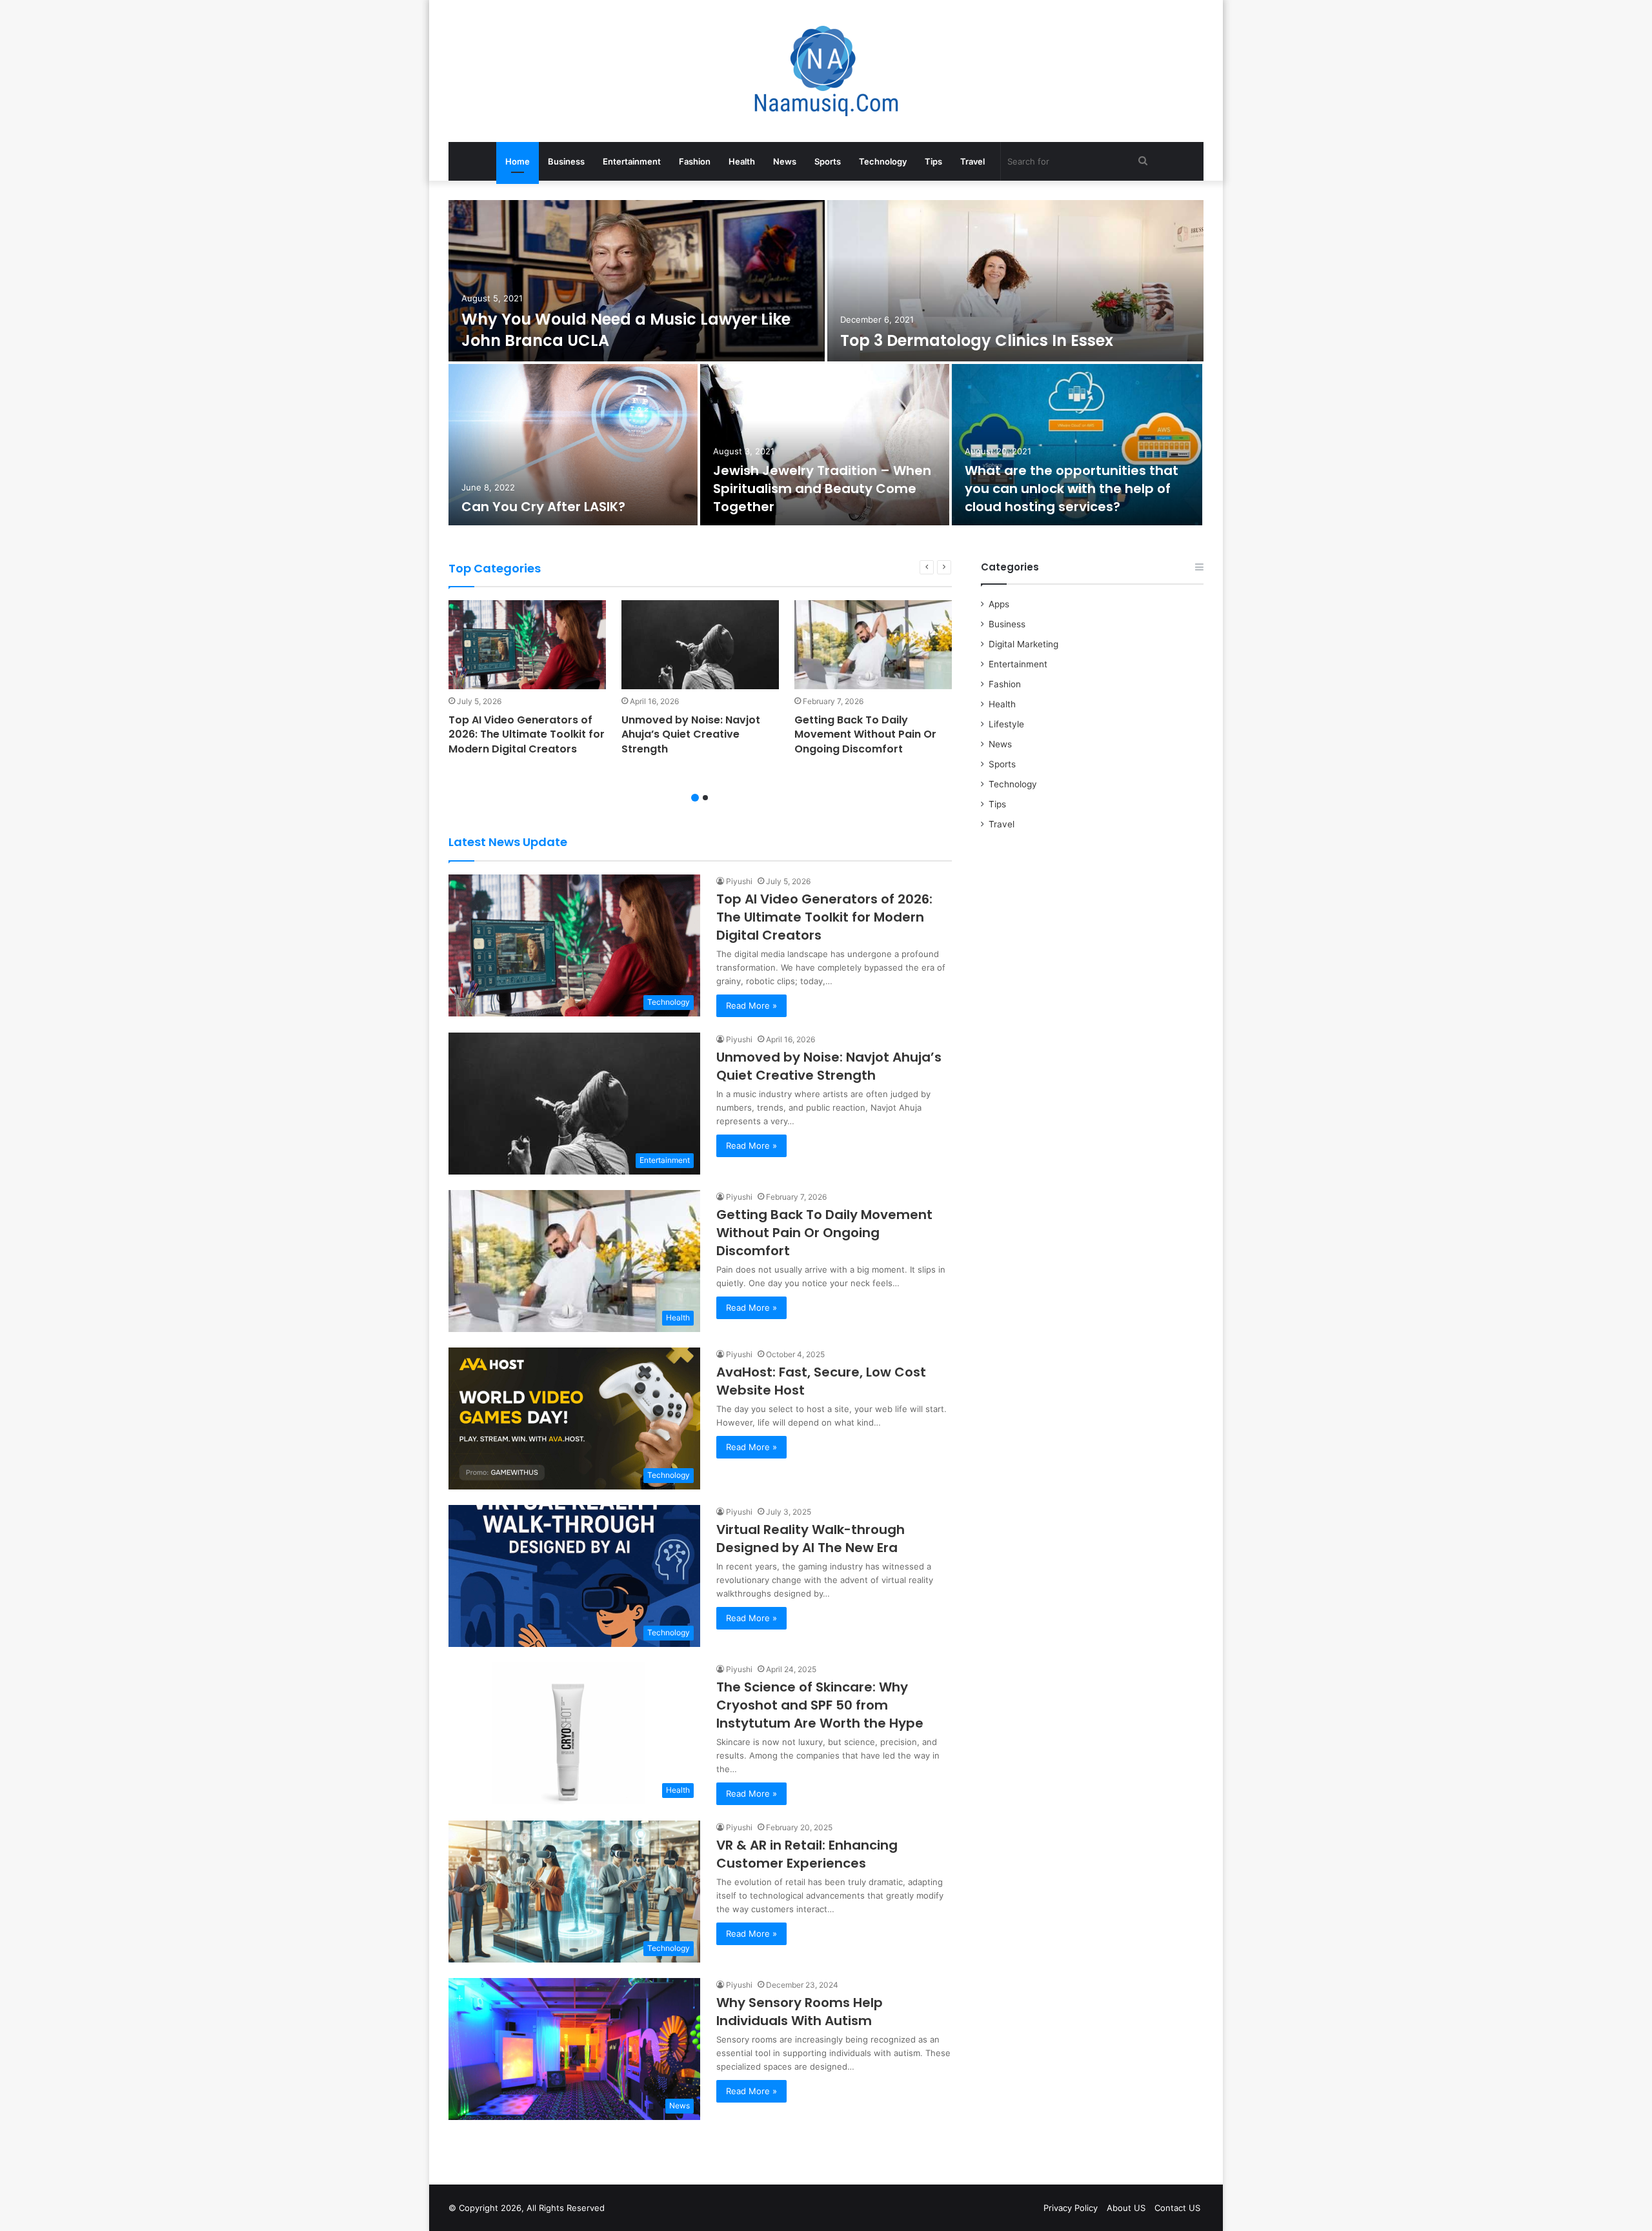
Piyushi (739, 881)
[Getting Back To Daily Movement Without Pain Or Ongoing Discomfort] (873, 645)
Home (518, 161)
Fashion (695, 161)
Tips (933, 161)
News (785, 161)
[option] (826, 364)
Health (742, 161)
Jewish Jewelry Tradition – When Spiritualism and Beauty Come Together (822, 489)
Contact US (1177, 2208)
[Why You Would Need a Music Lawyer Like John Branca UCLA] (637, 281)
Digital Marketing (1023, 644)
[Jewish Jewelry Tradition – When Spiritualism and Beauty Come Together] (825, 445)
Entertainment (632, 161)
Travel (972, 161)
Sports (828, 161)
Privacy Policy (1071, 2208)
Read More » (751, 1005)
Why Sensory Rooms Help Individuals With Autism (800, 2012)
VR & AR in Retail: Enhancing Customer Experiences (807, 1854)
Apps (999, 604)
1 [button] (695, 798)
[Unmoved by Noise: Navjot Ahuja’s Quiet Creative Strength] (700, 645)
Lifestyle (1006, 724)
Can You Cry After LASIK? (543, 507)
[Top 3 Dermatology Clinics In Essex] (1015, 281)
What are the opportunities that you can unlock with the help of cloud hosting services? (1072, 489)
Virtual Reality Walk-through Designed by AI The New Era (811, 1539)
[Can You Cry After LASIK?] (573, 445)
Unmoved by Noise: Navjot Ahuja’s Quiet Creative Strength (691, 734)
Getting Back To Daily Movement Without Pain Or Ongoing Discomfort (865, 734)
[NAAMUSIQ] (826, 71)
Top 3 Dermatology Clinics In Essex (977, 340)
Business (566, 161)
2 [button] (705, 798)
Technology (883, 161)
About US (1126, 2208)
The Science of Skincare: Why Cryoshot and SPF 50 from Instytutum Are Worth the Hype (820, 1705)
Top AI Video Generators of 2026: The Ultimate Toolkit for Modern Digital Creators (527, 734)
